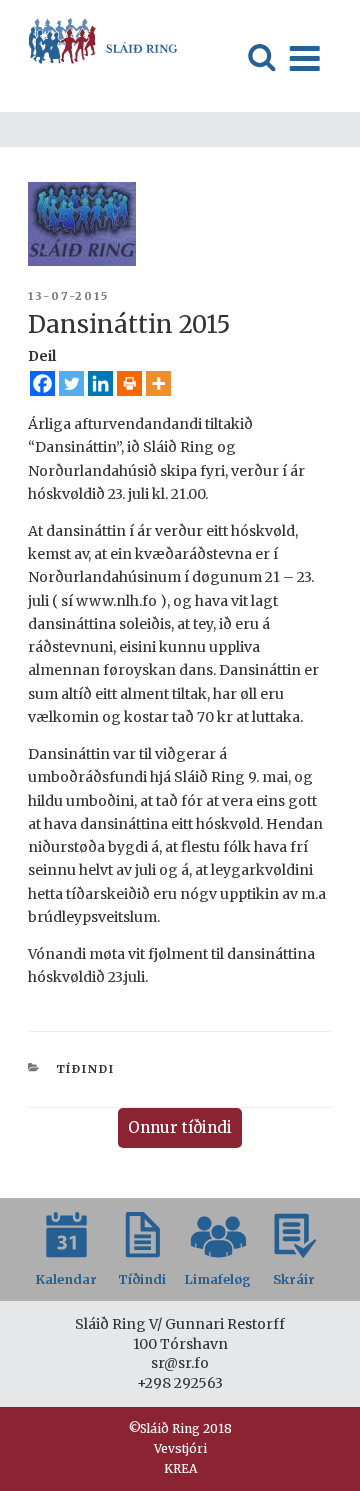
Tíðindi (86, 1069)
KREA (180, 1468)
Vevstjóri (180, 1448)
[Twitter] (71, 383)
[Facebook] (42, 383)
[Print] (129, 383)
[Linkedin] (100, 383)
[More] (158, 383)
